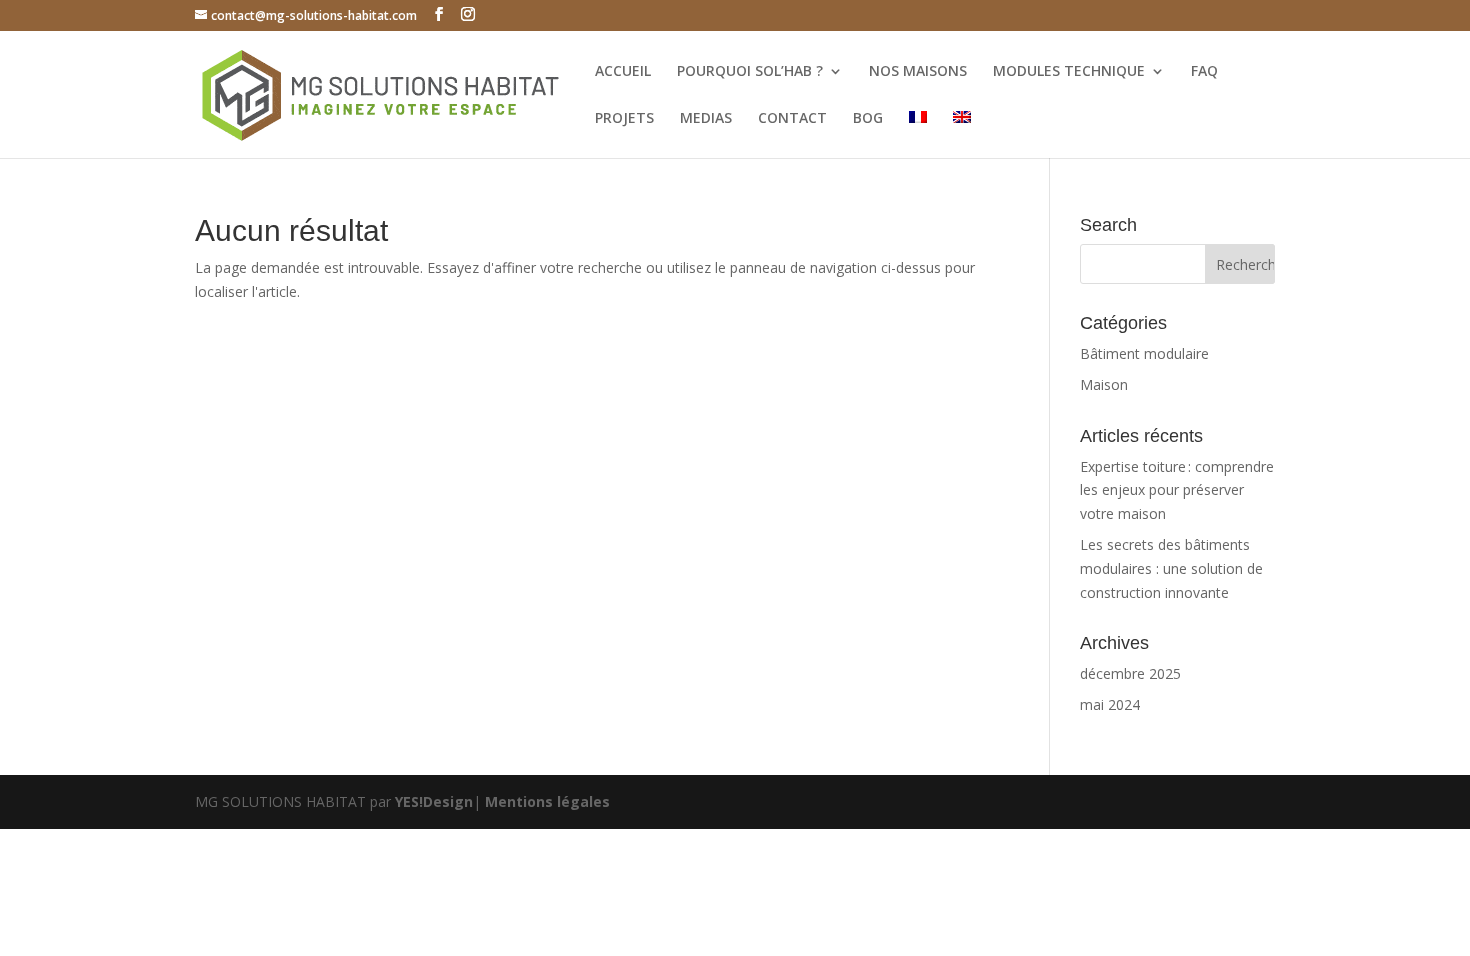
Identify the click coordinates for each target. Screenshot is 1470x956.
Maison (1104, 384)
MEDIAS (706, 119)
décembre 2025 (1130, 673)
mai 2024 (1110, 704)
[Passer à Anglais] (962, 134)
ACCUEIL (623, 72)
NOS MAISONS (918, 72)
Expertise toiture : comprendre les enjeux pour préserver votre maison (1177, 490)
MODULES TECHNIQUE (1069, 72)
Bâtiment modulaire (1144, 353)
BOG (868, 119)
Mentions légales (547, 801)
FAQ (1204, 72)
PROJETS (624, 119)
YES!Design (434, 801)
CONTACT (792, 119)
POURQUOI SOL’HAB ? (750, 72)
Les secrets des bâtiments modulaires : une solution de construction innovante (1171, 568)
